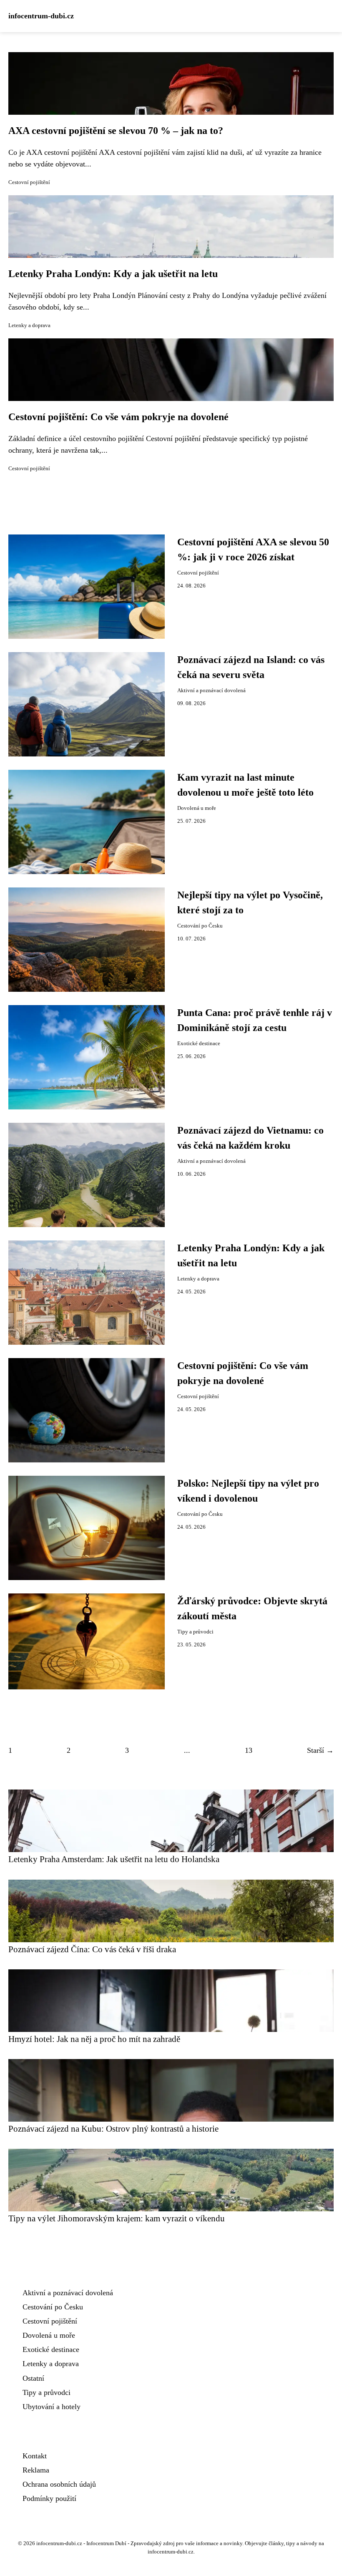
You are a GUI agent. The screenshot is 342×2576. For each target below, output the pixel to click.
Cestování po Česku (200, 926)
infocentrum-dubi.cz (41, 16)
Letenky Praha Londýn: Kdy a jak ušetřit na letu (113, 274)
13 (249, 1750)
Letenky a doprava (29, 325)
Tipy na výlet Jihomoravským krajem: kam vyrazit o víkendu (117, 2218)
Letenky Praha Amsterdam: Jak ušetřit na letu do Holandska (114, 1859)
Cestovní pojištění (29, 182)
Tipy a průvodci (195, 1632)
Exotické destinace (199, 1044)
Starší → (320, 1750)
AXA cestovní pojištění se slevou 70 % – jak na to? (116, 131)
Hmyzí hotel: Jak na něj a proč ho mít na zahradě (94, 2039)
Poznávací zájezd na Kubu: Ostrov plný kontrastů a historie (113, 2129)
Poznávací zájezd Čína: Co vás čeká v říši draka (92, 1949)
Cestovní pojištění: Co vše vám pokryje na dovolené (118, 417)
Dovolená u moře (197, 808)
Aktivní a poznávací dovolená (211, 691)
